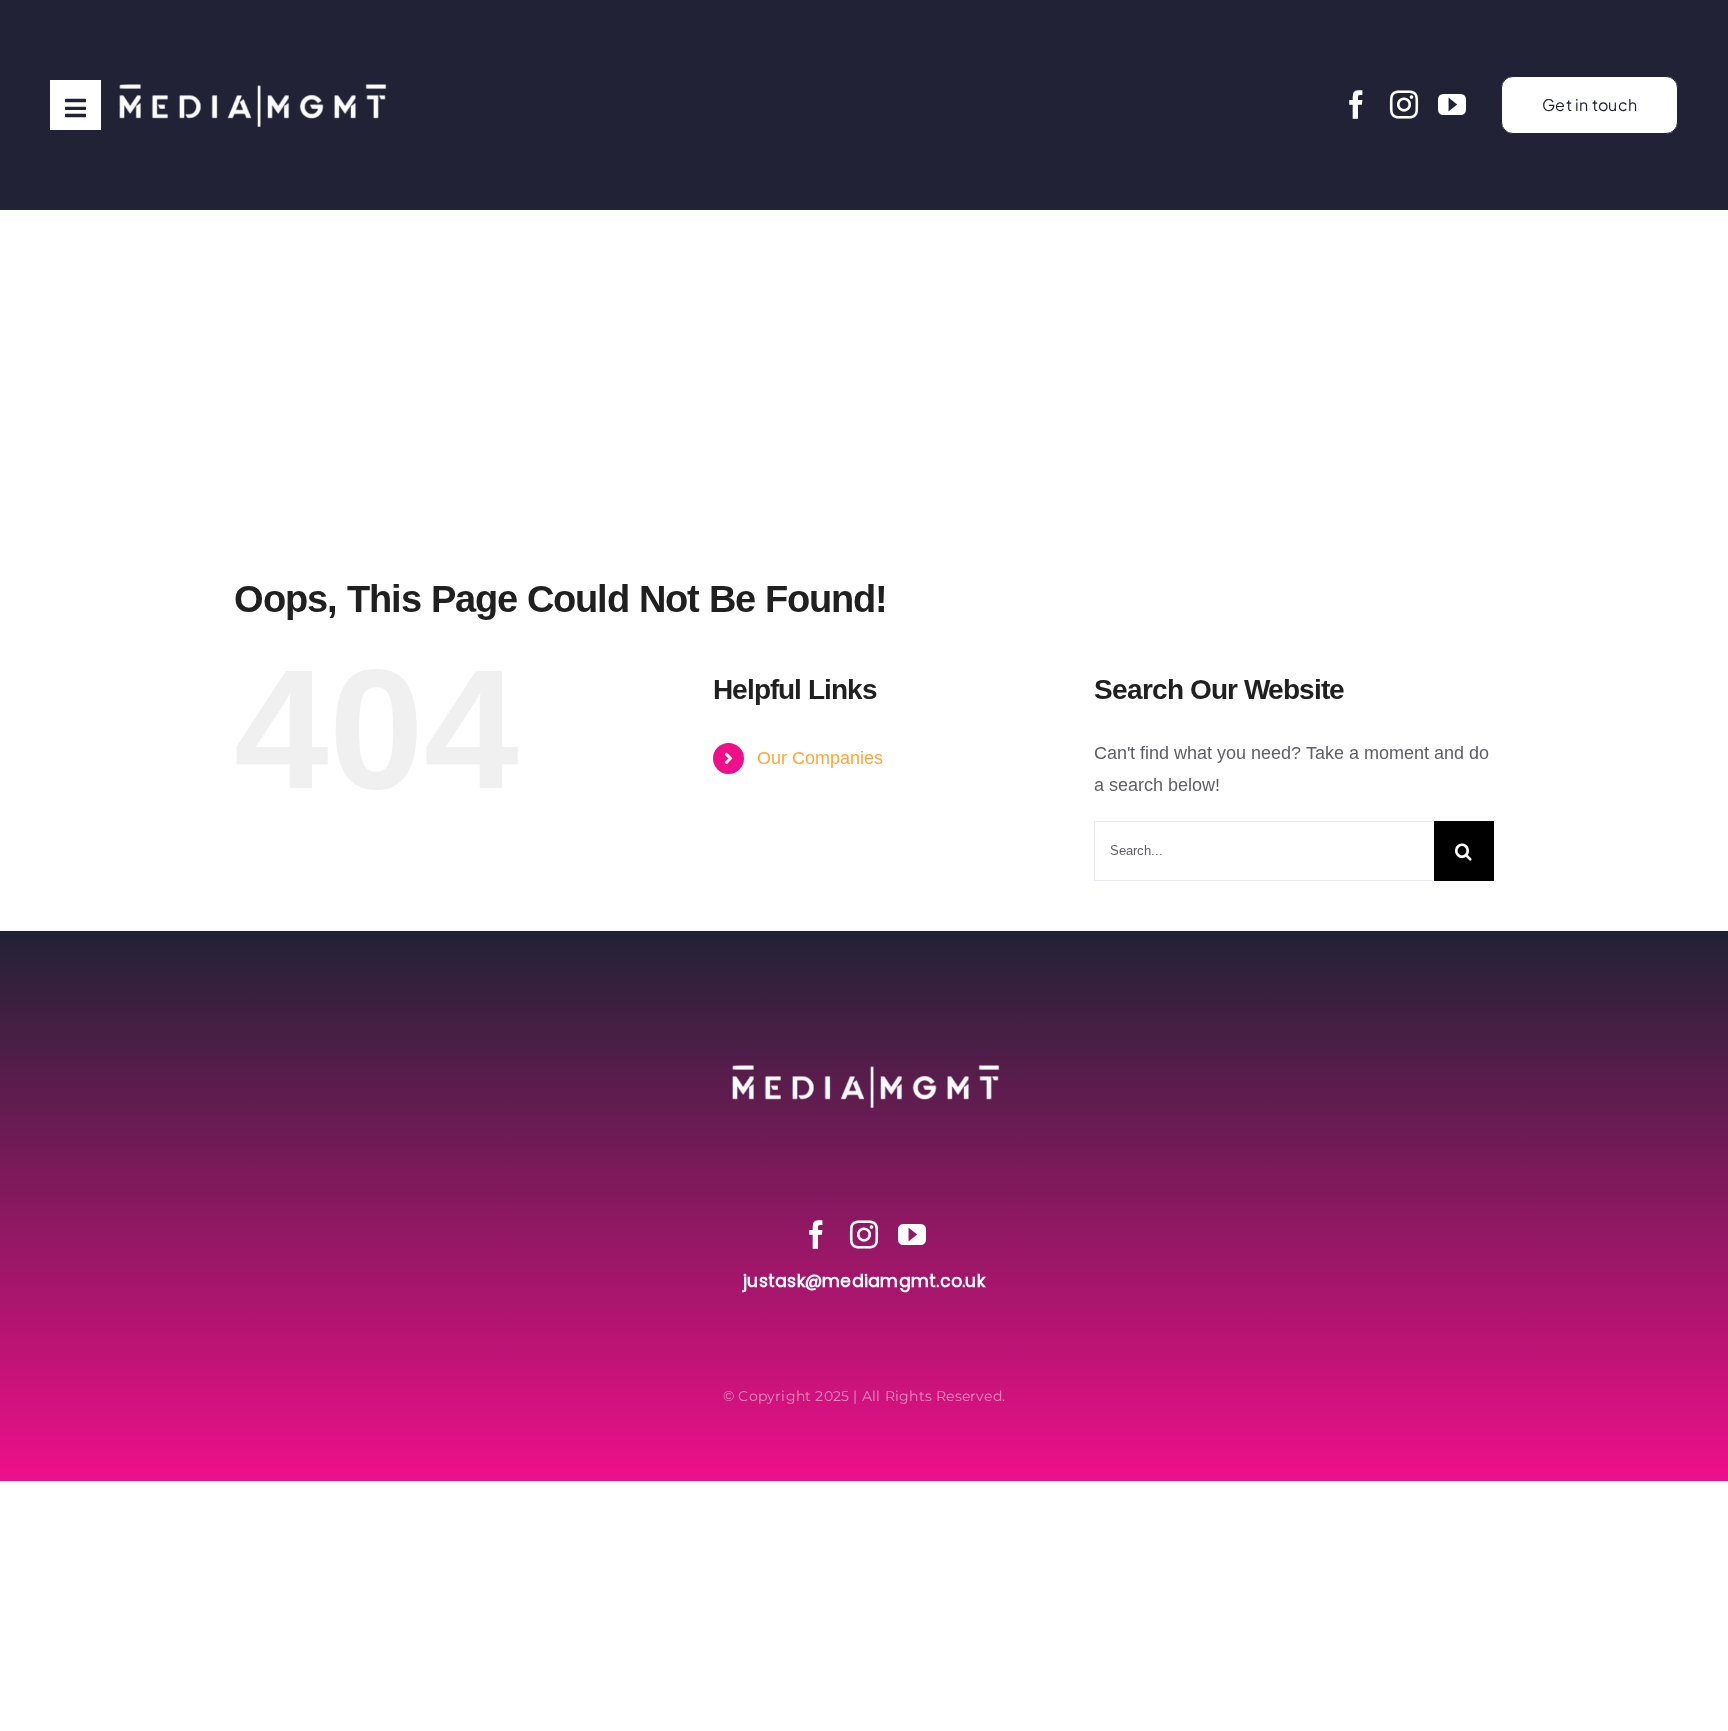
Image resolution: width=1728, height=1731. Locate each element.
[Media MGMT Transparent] (251, 39)
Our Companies (820, 758)
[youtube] (1452, 105)
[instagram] (1404, 105)
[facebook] (1356, 105)
